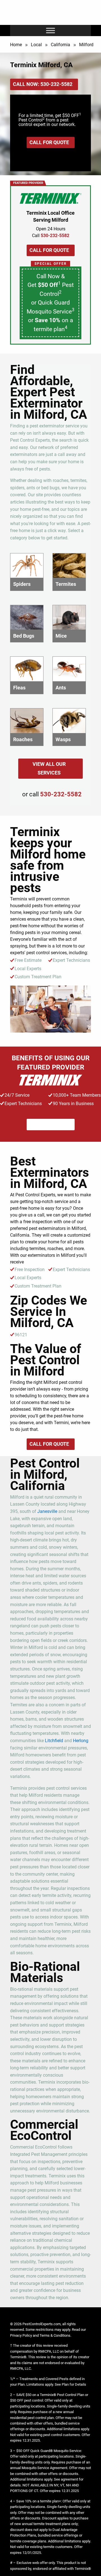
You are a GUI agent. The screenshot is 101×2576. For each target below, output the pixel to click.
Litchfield (54, 1741)
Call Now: (43, 84)
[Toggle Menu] (50, 31)
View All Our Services (49, 768)
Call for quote (49, 142)
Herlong (81, 1741)
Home (16, 45)
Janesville (47, 1511)
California (60, 45)
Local (36, 45)
